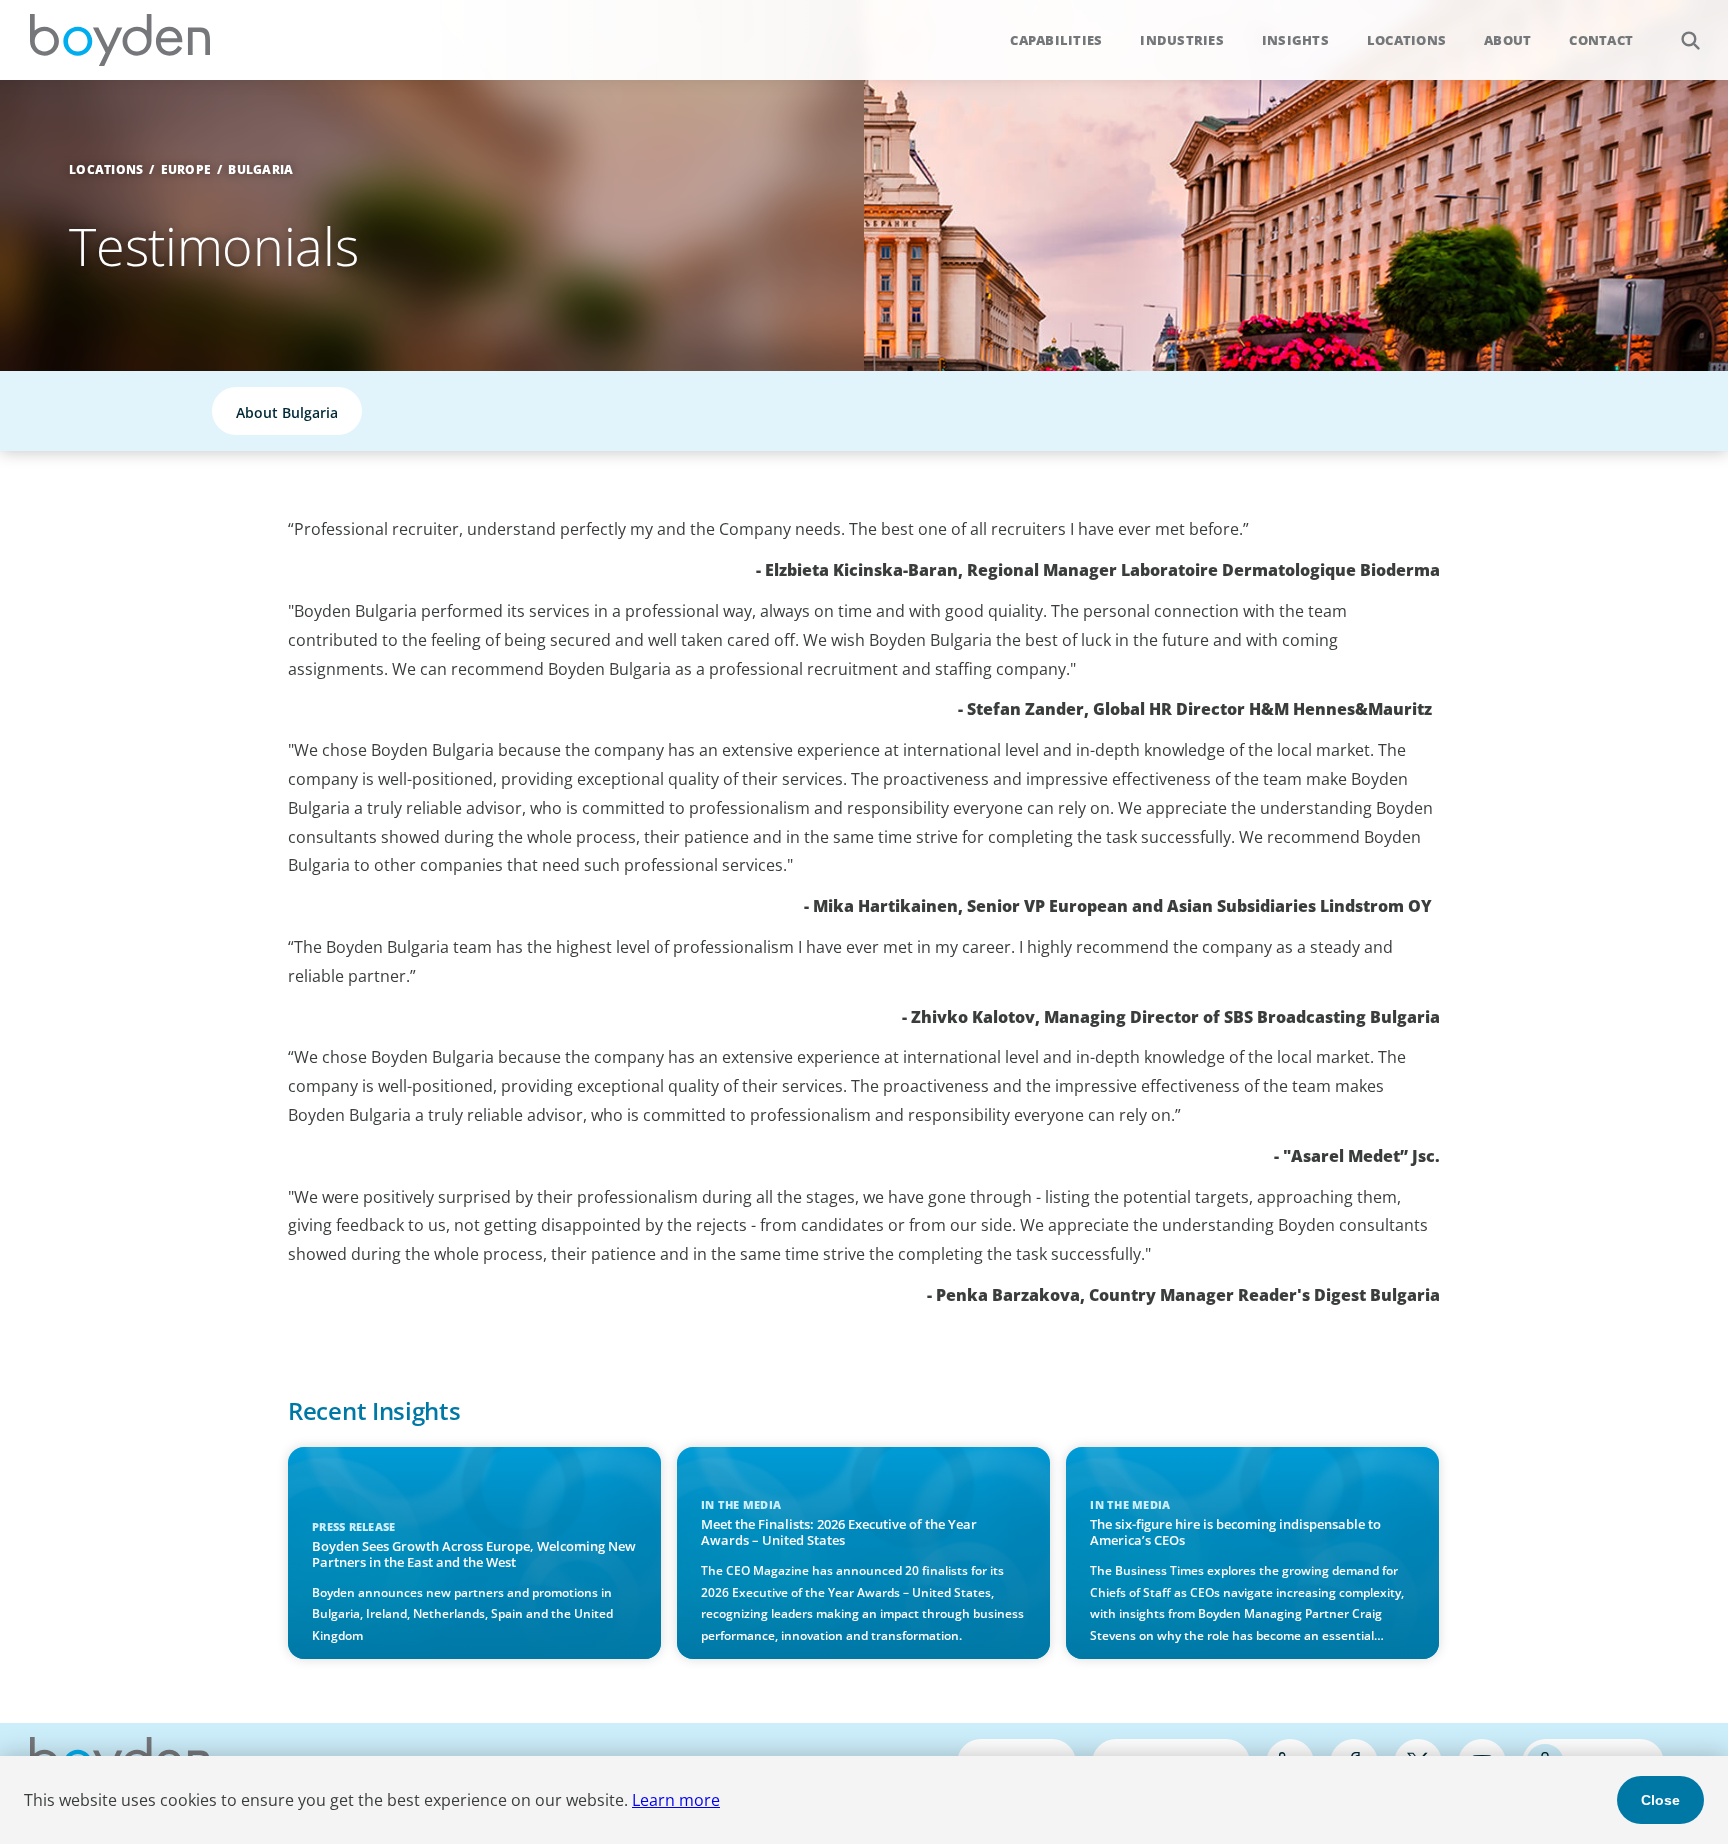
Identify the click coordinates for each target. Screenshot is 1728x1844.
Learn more (676, 1800)
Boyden (120, 40)
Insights (1295, 40)
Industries (1182, 40)
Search (1690, 40)
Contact (1601, 40)
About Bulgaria (287, 412)
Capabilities (1056, 40)
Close (1660, 1800)
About (1507, 40)
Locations (1406, 40)
